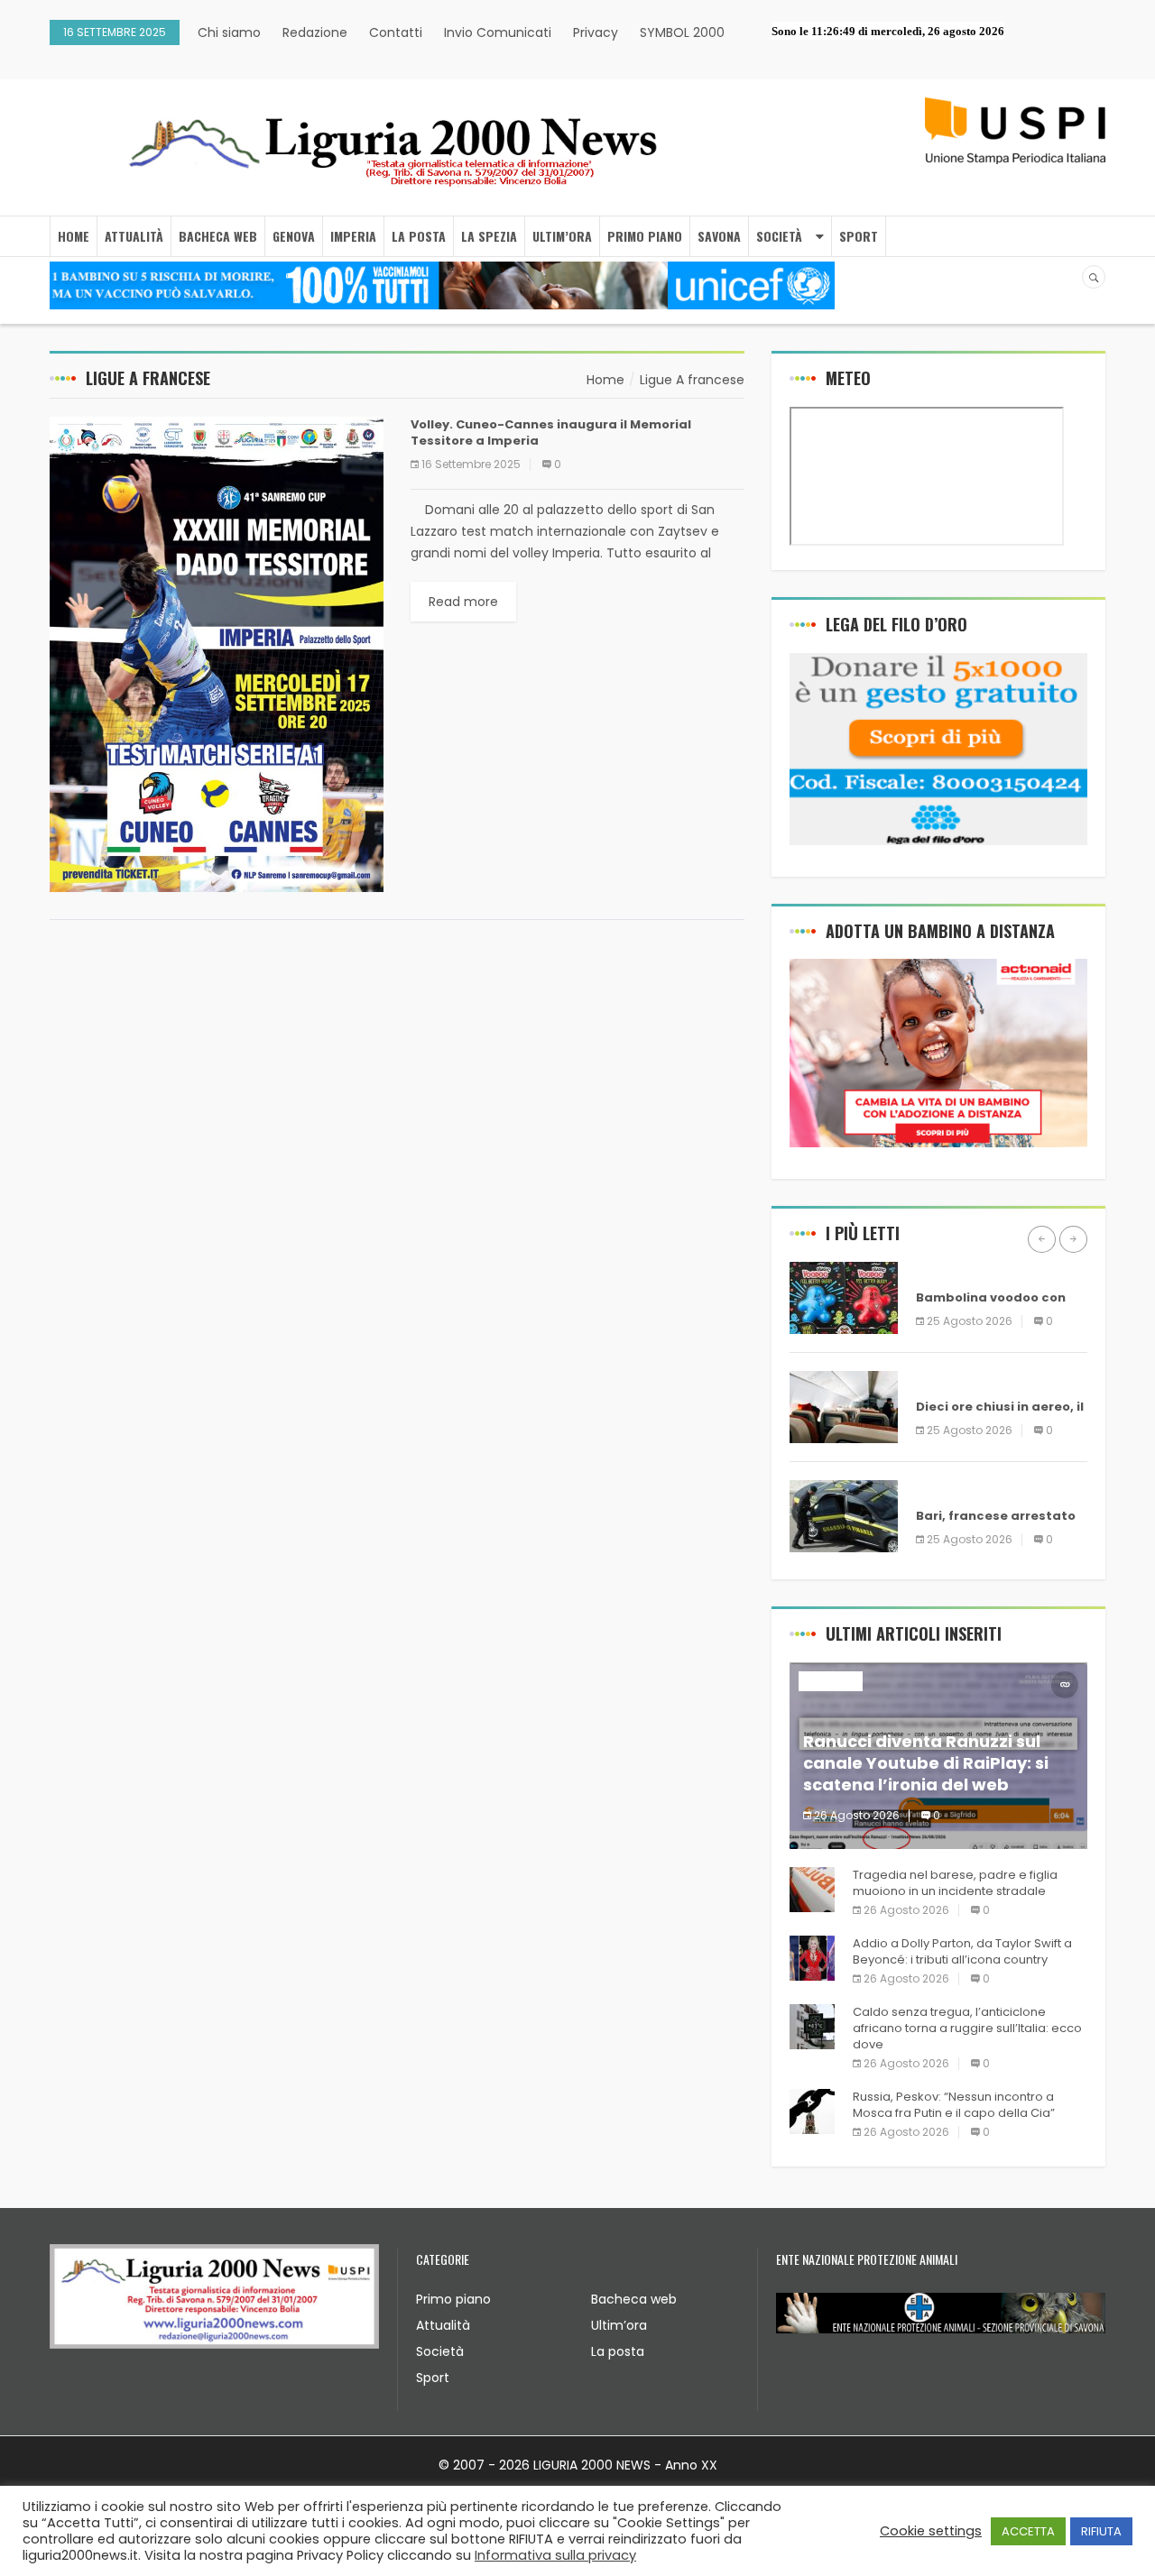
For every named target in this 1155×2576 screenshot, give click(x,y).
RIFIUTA (1101, 2531)
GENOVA (294, 236)
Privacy (596, 32)
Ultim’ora (619, 2325)
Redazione (315, 32)
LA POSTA (419, 236)
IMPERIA (353, 236)
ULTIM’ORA (562, 236)
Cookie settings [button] (931, 2531)
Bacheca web (634, 2299)
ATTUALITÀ (134, 236)
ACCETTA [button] (1028, 2531)
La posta (618, 2351)
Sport (433, 2378)
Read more (463, 602)
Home (74, 236)
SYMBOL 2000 (682, 32)
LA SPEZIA (489, 236)
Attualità (443, 2325)
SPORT (859, 236)
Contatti (396, 32)
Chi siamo (229, 32)
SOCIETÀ (779, 236)
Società (440, 2351)
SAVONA (719, 236)
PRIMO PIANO (645, 236)
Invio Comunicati (498, 32)
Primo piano (453, 2299)
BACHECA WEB (218, 236)
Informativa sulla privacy (555, 2555)
